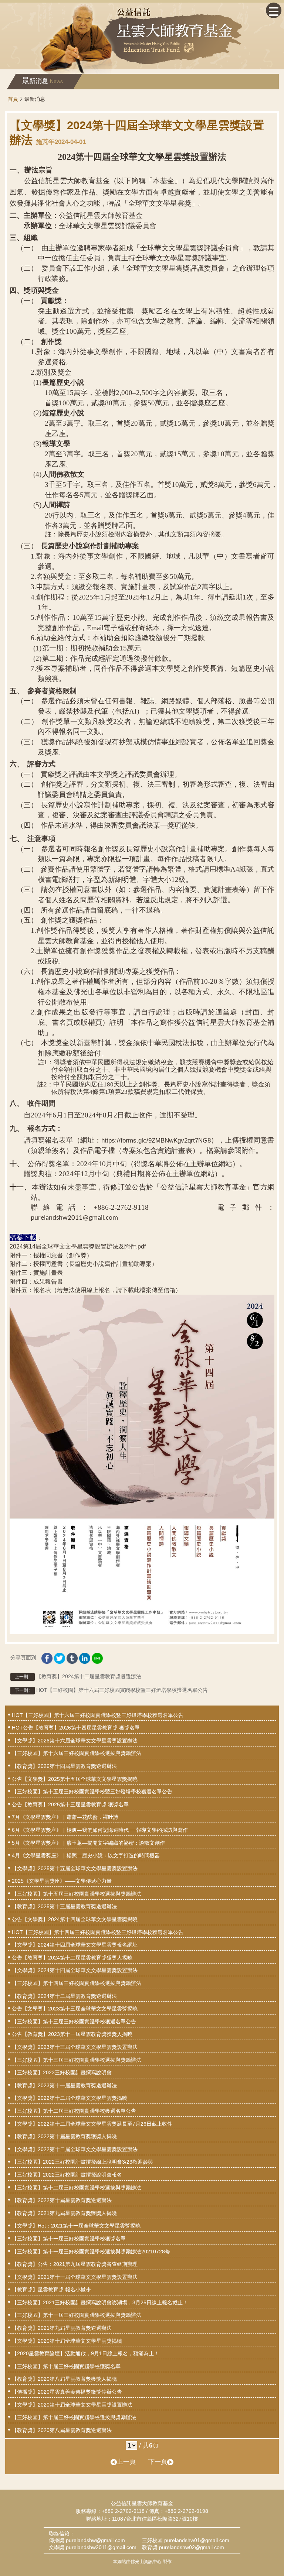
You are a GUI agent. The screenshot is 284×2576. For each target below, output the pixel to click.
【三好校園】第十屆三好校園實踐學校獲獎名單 (66, 2366)
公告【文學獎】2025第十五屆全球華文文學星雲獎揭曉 (75, 1779)
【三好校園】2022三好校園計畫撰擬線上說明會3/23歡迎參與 (82, 2162)
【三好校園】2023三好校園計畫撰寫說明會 (62, 2072)
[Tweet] (60, 1656)
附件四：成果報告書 (36, 1282)
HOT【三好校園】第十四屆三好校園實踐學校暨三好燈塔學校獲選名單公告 (98, 1932)
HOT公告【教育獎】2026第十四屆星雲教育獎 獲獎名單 (76, 1728)
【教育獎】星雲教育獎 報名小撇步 (51, 2290)
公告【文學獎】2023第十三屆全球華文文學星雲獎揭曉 (75, 2009)
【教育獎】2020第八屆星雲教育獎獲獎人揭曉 (64, 2379)
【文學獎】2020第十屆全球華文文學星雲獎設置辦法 (72, 2405)
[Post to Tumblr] (72, 1656)
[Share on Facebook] (47, 1656)
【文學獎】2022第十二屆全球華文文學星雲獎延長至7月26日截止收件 (92, 2124)
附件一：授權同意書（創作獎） (51, 1255)
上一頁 (126, 2462)
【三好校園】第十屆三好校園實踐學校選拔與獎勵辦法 (74, 2417)
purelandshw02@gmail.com (192, 2547)
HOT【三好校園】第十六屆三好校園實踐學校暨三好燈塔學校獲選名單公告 (111, 1690)
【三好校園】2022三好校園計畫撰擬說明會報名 (67, 2175)
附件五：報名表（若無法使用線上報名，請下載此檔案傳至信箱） (95, 1290)
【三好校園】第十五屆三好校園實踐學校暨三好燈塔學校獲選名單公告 (92, 1792)
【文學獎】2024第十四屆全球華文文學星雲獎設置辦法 (75, 1970)
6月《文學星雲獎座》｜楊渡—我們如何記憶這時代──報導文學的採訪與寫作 (100, 1830)
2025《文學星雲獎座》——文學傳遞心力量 (62, 1881)
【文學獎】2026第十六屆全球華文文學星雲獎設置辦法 (75, 1741)
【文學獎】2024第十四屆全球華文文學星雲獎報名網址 (75, 1945)
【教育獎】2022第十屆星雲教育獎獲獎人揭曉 (64, 2136)
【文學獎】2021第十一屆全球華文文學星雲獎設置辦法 (75, 2277)
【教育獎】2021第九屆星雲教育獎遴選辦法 (62, 2328)
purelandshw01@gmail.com (197, 2540)
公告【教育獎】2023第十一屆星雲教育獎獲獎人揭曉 (72, 2034)
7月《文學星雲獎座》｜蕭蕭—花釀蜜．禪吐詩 (65, 1817)
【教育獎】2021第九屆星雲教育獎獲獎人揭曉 (64, 2213)
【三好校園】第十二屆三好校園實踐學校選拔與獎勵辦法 (77, 2188)
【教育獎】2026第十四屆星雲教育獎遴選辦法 (64, 1766)
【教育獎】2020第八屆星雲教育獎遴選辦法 (62, 2430)
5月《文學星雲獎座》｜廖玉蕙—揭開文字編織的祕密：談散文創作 (88, 1843)
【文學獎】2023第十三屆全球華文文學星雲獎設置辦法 (75, 2047)
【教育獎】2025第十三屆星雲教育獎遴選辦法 (64, 1906)
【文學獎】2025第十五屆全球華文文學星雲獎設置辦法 (75, 1868)
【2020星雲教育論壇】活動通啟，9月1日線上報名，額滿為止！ (85, 2353)
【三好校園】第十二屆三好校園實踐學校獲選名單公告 (74, 2111)
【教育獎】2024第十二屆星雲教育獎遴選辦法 (78, 1676)
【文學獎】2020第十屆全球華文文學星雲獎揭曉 (67, 2341)
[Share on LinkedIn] (85, 1656)
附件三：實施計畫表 (36, 1273)
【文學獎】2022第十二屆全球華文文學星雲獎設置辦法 (75, 2149)
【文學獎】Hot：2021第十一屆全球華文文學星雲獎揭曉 (76, 2226)
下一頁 (158, 2462)
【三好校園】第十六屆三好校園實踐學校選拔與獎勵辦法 (77, 1753)
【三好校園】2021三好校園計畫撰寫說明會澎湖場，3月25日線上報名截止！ (100, 2302)
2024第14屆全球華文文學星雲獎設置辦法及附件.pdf (78, 1246)
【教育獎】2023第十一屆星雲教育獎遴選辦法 (64, 2085)
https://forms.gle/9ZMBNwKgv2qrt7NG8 (156, 1141)
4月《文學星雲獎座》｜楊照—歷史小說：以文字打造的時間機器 (86, 1855)
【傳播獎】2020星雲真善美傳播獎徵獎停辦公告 (67, 2392)
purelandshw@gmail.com (95, 2540)
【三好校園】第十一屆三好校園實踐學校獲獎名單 (69, 2239)
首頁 (13, 99)
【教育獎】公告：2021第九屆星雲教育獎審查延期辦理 (75, 2264)
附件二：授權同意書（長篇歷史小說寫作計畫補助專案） (84, 1264)
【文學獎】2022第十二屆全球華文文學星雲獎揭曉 (70, 2098)
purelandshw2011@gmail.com (101, 2547)
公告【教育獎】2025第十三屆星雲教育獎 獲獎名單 (70, 1804)
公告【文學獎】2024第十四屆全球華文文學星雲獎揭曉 (75, 1919)
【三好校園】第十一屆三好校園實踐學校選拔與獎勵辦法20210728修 (91, 2252)
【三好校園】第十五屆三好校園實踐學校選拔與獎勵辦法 (77, 1894)
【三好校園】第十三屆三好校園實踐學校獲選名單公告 (74, 2022)
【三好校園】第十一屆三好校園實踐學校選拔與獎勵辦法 (77, 2315)
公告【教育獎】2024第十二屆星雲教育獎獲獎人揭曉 (72, 1958)
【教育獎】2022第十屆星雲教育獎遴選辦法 (62, 2200)
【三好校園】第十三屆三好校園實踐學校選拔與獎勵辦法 (77, 2060)
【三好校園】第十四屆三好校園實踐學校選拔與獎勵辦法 (77, 1983)
